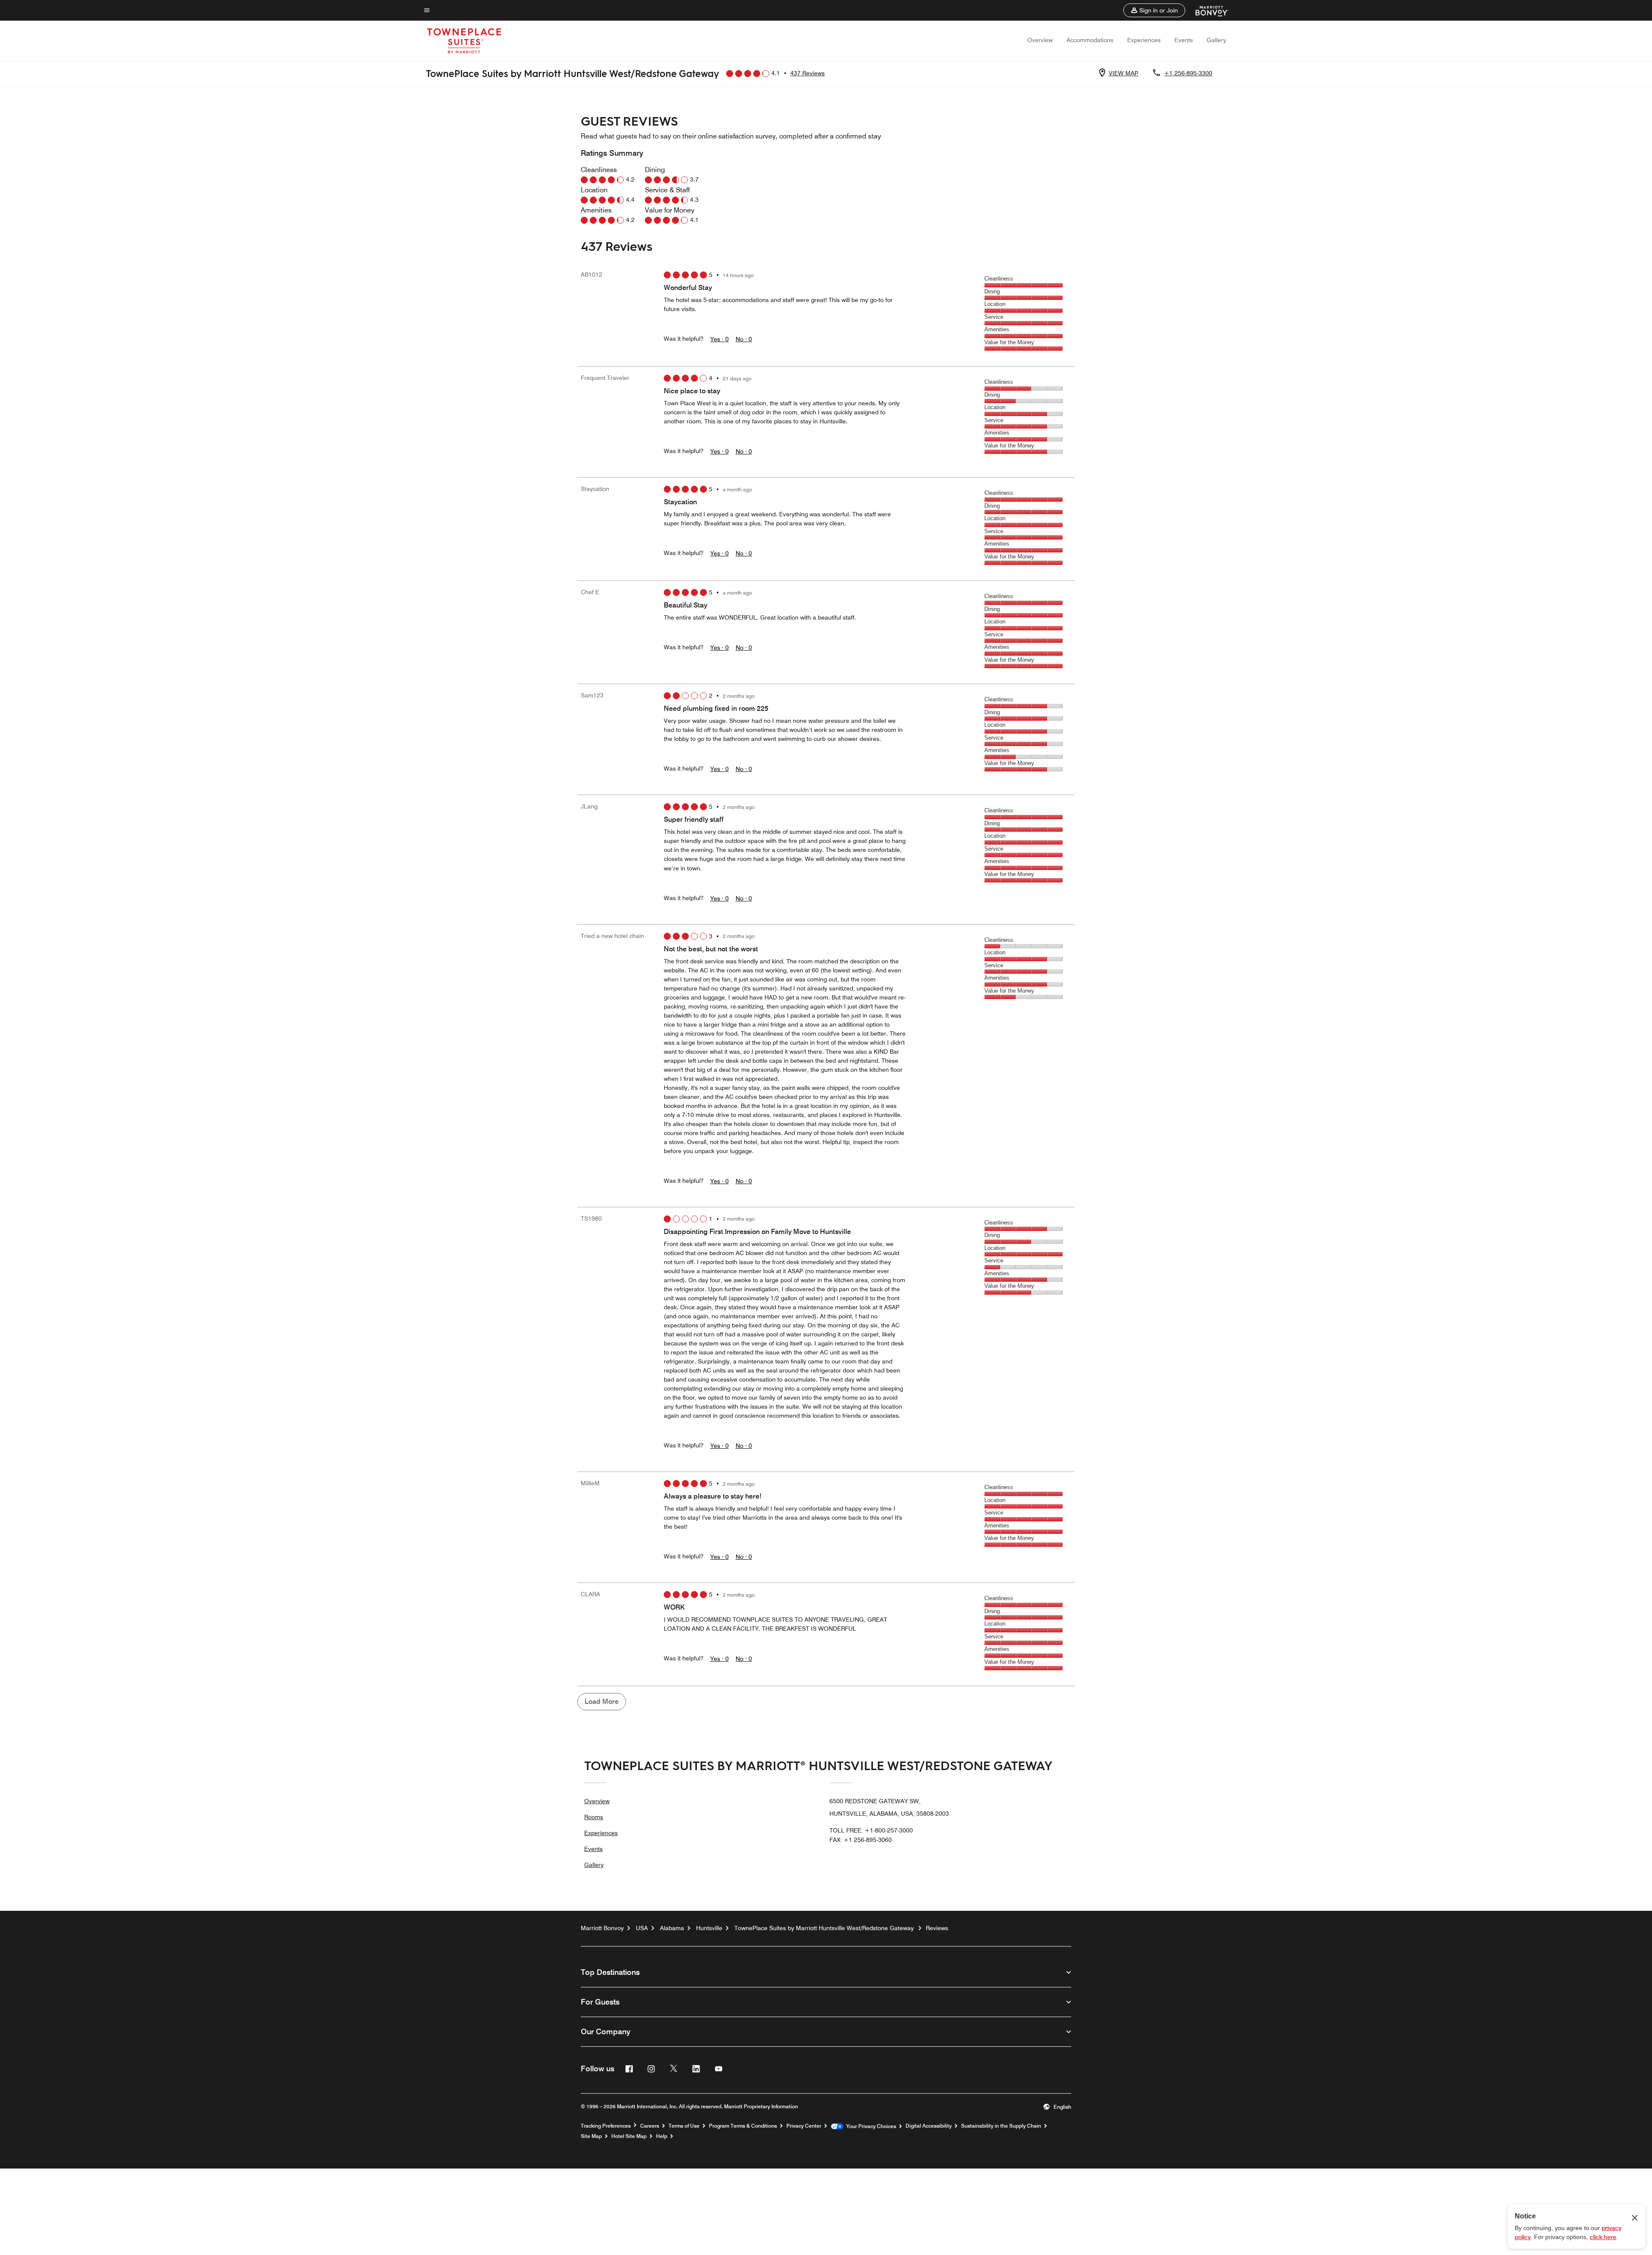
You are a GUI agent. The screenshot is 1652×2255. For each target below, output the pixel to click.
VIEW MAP (1123, 73)
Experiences (1144, 40)
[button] (1154, 10)
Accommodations (1090, 40)
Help (662, 2136)
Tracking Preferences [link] (606, 2126)
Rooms (594, 1817)
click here (1603, 2237)
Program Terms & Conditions (743, 2126)
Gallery (1216, 40)
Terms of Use (684, 2126)
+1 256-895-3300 (1188, 73)
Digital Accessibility (929, 2126)
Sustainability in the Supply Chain (1001, 2126)
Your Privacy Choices (870, 2126)
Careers (650, 2126)
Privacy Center (804, 2126)
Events (1184, 40)
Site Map (591, 2136)
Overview (1040, 40)
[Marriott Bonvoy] (1207, 10)
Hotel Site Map (629, 2136)
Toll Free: (871, 1830)
